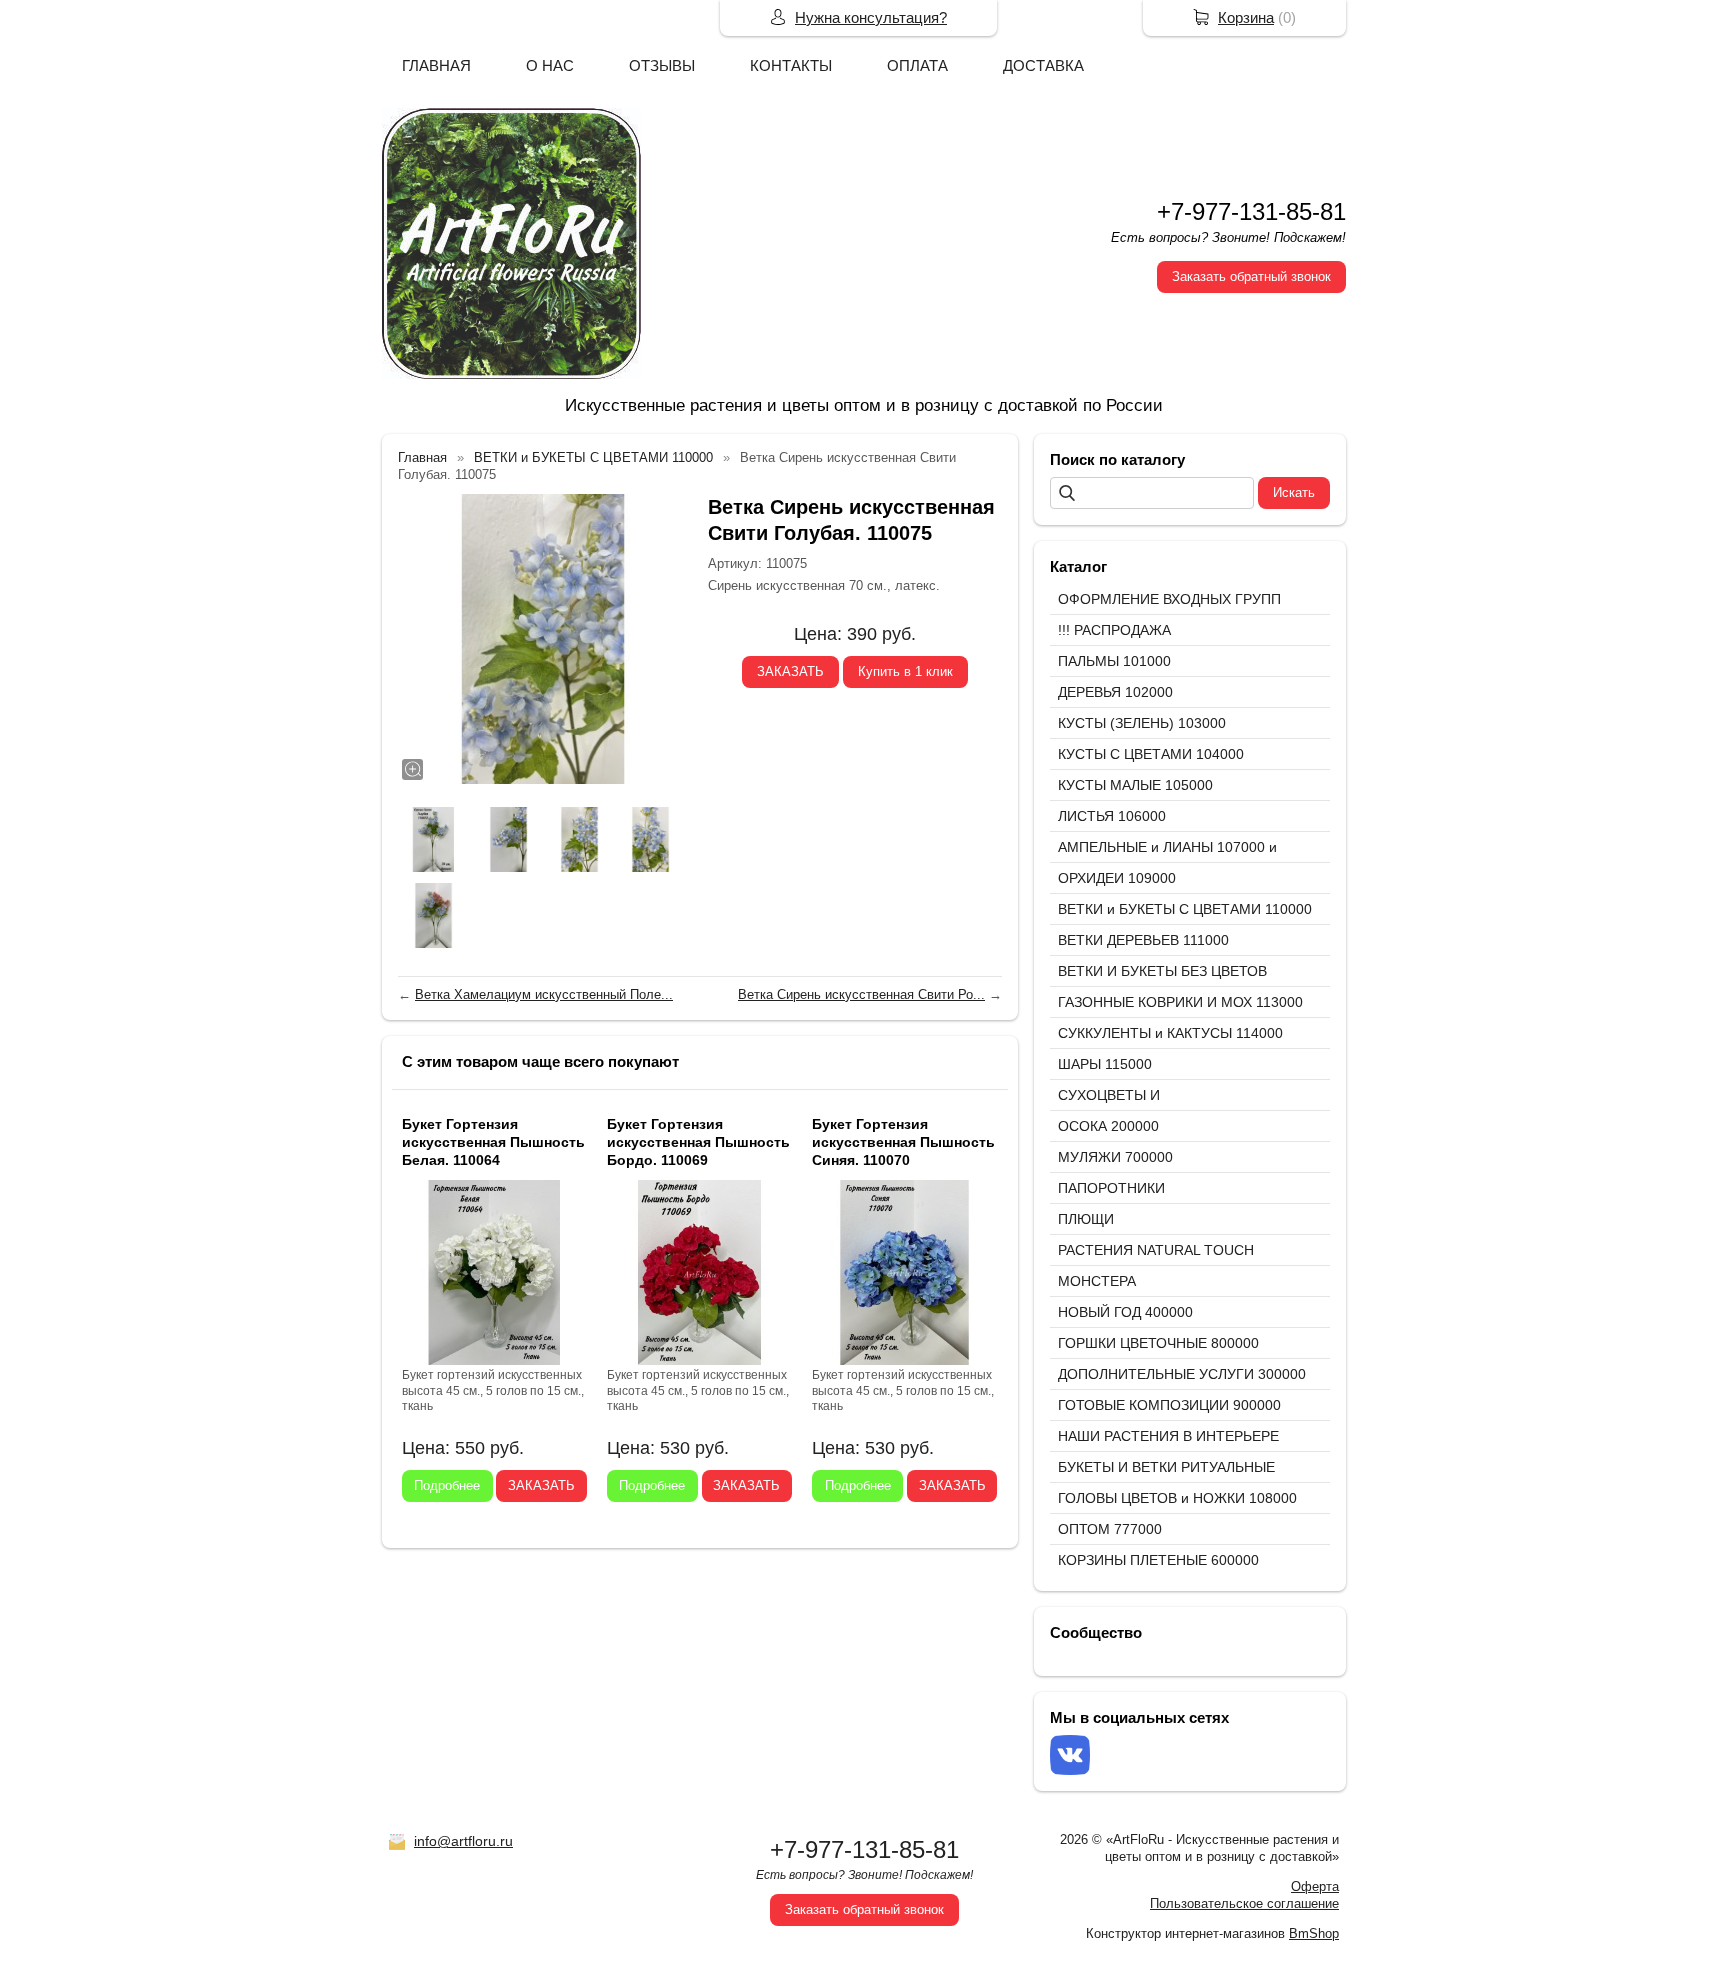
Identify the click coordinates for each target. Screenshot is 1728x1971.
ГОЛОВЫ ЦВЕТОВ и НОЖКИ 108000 (1177, 1498)
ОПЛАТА (917, 65)
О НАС (550, 65)
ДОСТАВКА (1043, 65)
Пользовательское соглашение (1244, 1903)
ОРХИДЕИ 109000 (1117, 878)
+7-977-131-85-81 (1251, 211)
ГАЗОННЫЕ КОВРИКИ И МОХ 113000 (1180, 1002)
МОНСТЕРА (1097, 1281)
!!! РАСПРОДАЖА (1114, 630)
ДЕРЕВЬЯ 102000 (1115, 692)
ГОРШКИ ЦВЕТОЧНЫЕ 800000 (1158, 1343)
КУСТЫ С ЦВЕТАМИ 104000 (1151, 754)
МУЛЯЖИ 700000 (1115, 1157)
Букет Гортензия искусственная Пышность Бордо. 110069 (698, 1142)
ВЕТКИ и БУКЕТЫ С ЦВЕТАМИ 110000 (1185, 909)
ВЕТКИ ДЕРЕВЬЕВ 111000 (1143, 940)
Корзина (1246, 17)
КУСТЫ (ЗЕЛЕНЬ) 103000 (1142, 723)
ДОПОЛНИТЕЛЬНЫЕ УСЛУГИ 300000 (1182, 1374)
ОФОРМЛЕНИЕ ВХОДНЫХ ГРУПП (1169, 599)
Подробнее (447, 1485)
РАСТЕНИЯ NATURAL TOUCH (1156, 1250)
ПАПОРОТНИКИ (1111, 1188)
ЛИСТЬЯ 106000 (1112, 816)
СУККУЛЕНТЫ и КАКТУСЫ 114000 (1170, 1033)
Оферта (1315, 1886)
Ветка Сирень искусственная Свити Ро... (861, 994)
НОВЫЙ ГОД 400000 (1125, 1312)
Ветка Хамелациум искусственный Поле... (544, 994)
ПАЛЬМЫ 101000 (1114, 661)
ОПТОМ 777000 (1110, 1529)
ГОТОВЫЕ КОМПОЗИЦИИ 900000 (1169, 1405)
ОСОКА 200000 (1108, 1126)
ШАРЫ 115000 (1105, 1064)
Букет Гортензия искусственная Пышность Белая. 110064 (493, 1142)
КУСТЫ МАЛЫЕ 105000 (1135, 785)
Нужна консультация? (871, 17)
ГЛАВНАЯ (436, 65)
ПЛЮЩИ (1086, 1219)
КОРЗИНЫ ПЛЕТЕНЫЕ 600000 (1158, 1560)
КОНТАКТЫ (791, 65)
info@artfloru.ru (463, 1841)
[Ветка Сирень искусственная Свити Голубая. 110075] (543, 639)
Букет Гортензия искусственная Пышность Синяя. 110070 (903, 1142)
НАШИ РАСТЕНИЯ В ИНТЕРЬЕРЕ (1168, 1436)
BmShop (1314, 1933)
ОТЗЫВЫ (662, 65)
